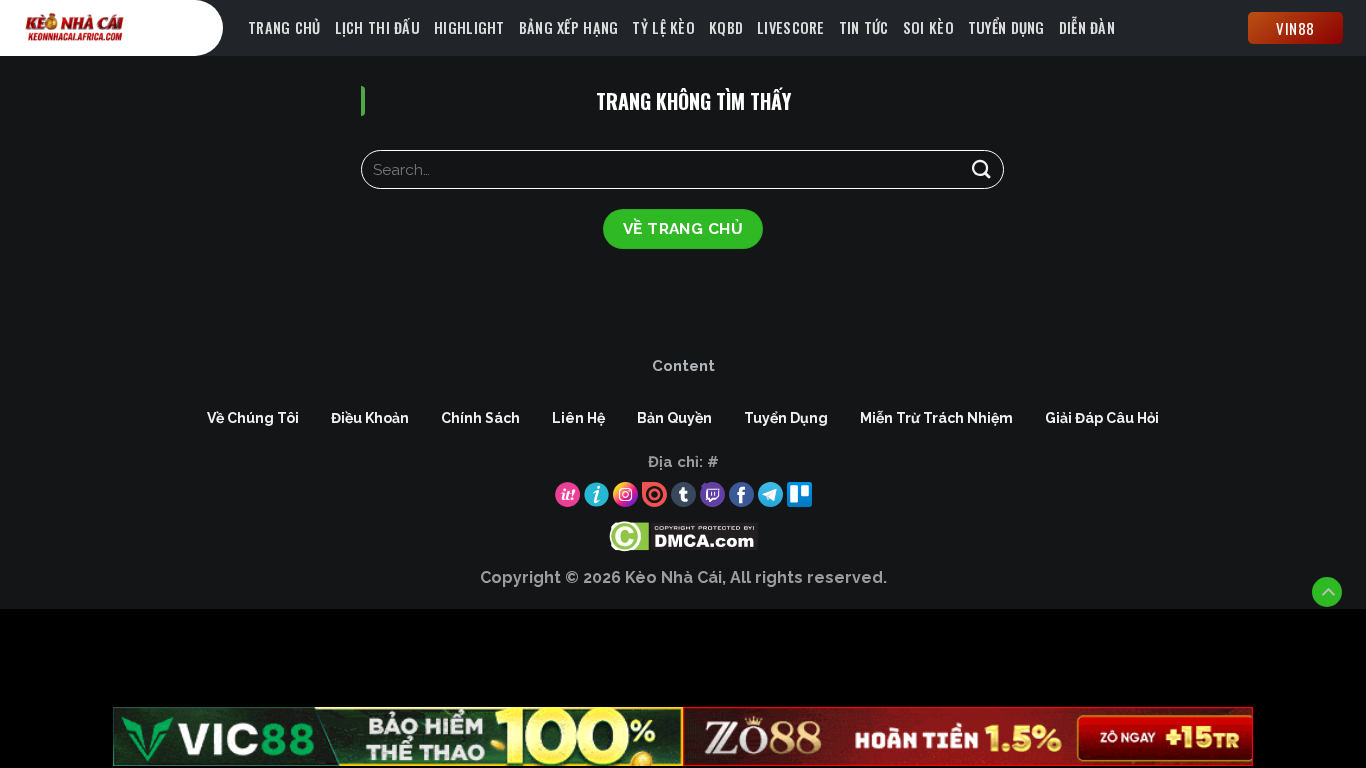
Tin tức (864, 27)
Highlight (469, 27)
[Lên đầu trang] (1327, 592)
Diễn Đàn (1087, 27)
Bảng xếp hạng (569, 27)
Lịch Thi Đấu (377, 27)
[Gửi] (981, 169)
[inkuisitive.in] (128, 28)
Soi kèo (928, 27)
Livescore (791, 27)
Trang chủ (284, 27)
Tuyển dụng (1006, 27)
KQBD (726, 27)
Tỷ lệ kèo (663, 27)
